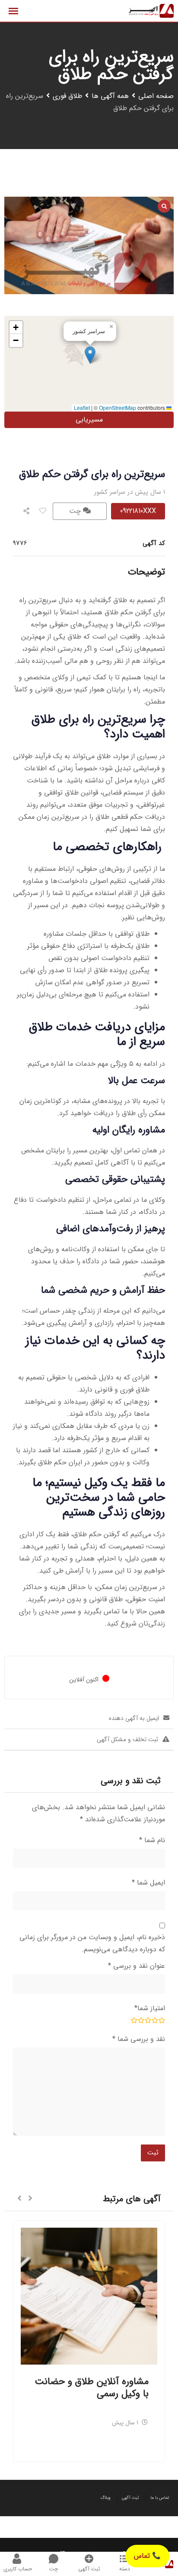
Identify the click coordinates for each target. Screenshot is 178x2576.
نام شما (152, 1840)
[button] (90, 355)
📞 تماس (147, 2556)
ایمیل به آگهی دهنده (134, 1718)
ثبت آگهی (130, 2498)
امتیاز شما (150, 2008)
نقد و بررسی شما (139, 2039)
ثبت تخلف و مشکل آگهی (127, 1739)
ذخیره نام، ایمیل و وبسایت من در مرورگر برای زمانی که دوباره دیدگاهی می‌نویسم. (92, 1943)
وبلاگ (105, 2498)
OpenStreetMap (118, 407)
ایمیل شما (148, 1883)
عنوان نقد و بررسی (137, 1966)
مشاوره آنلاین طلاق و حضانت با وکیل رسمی (92, 2388)
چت (76, 511)
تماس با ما (160, 2498)
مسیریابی (89, 420)
